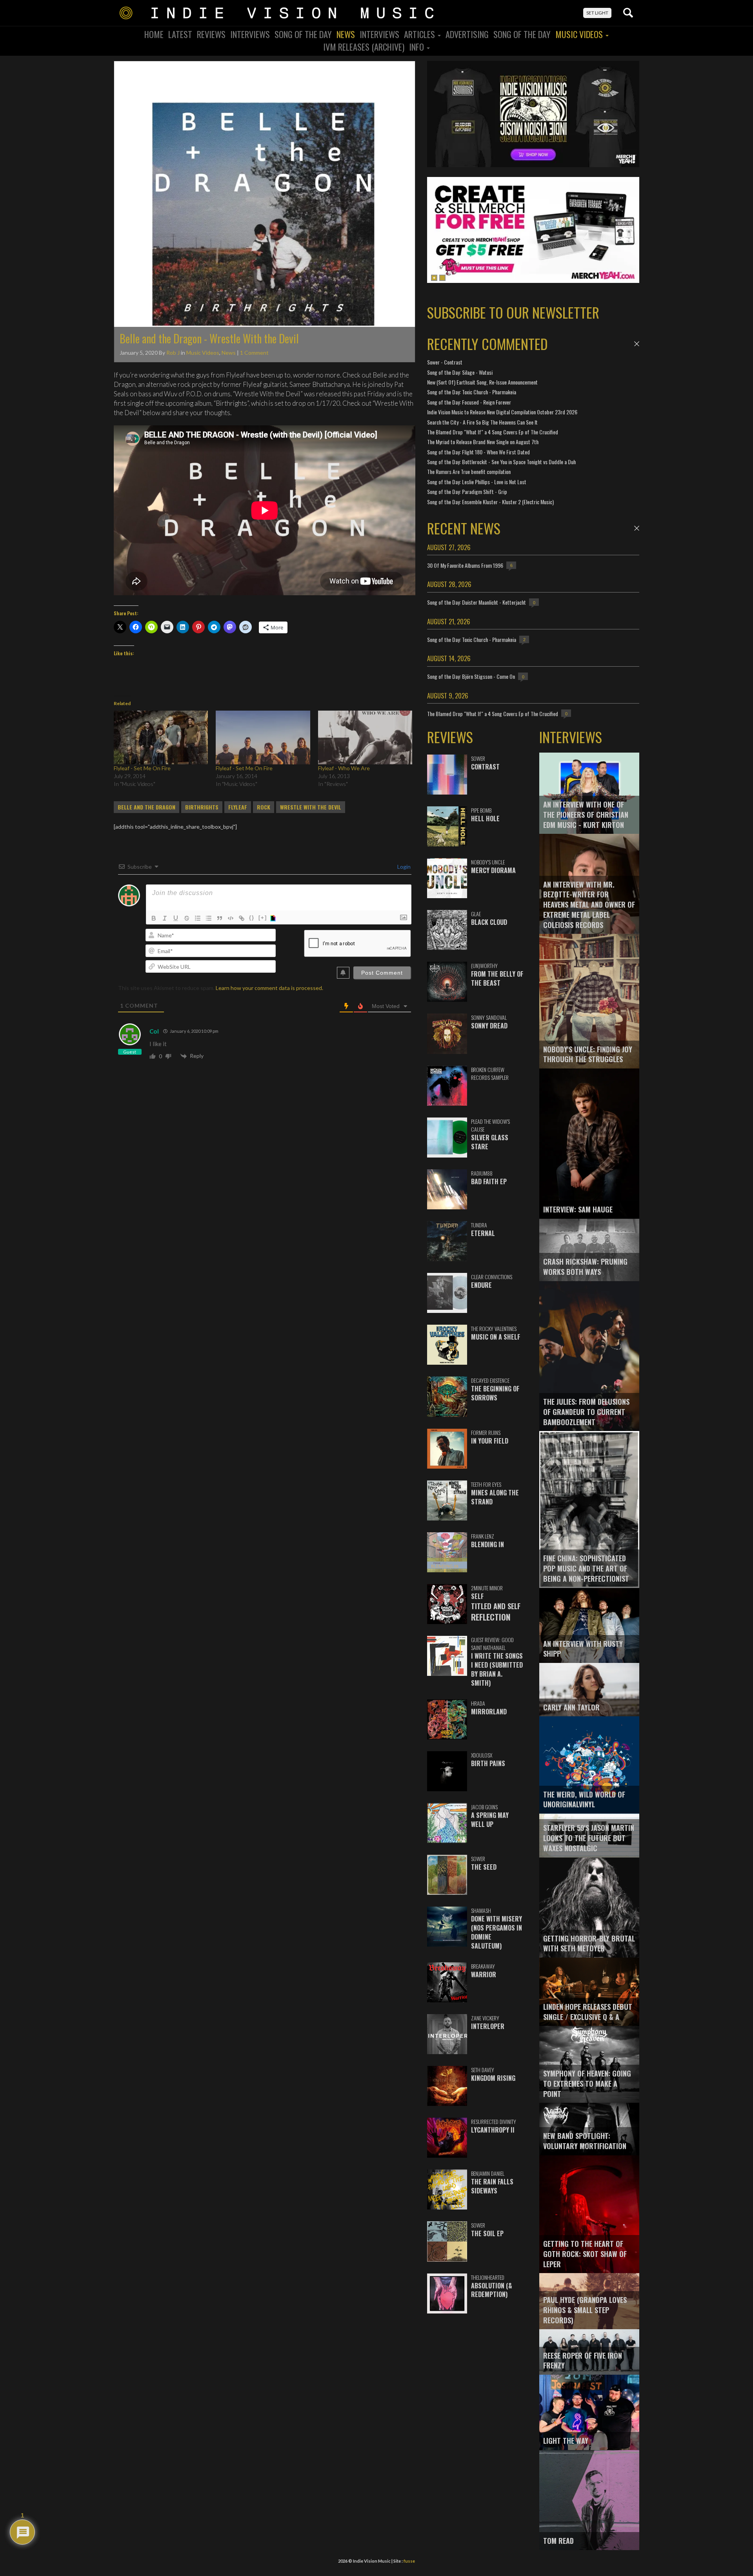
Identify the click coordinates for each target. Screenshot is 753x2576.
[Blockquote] (220, 918)
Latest (180, 34)
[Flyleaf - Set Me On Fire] (161, 737)
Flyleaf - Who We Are (344, 768)
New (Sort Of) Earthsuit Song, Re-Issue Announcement (482, 382)
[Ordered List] (198, 918)
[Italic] (165, 918)
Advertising (467, 34)
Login (403, 867)
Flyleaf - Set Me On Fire (142, 768)
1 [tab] (434, 278)
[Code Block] (231, 918)
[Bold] (154, 918)
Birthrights (202, 807)
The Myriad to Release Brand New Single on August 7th (483, 442)
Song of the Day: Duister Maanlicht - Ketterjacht (477, 602)
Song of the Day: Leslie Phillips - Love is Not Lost (477, 482)
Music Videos (580, 34)
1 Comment (254, 353)
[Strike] (187, 918)
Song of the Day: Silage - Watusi (460, 372)
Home (154, 34)
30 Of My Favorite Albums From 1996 (465, 565)
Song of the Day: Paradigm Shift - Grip (467, 491)
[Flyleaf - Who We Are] (365, 737)
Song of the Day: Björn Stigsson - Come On (471, 676)
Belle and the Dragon (146, 807)
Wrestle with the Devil (311, 807)
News (346, 34)
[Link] (242, 918)
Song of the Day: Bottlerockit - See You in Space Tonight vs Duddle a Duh (501, 462)
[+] (263, 918)
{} (252, 918)
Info (417, 47)
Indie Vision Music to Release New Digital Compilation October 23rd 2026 (502, 412)
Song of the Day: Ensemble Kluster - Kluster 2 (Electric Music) (490, 502)
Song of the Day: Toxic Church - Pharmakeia (472, 392)
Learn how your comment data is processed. (269, 988)
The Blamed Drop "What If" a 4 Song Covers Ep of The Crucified (493, 432)
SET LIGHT (597, 13)
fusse (409, 2561)
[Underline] (176, 918)
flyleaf (238, 807)
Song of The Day (522, 34)
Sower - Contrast (445, 362)
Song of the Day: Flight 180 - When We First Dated (478, 452)
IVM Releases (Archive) (364, 47)
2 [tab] (442, 278)
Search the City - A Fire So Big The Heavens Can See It (482, 422)
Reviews (211, 34)
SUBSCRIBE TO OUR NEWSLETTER (513, 312)
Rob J (173, 353)
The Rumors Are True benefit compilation (469, 471)
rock (264, 807)
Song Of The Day (303, 34)
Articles (420, 34)
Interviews (250, 34)
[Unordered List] (209, 918)
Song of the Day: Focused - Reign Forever (469, 402)
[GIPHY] (274, 918)
